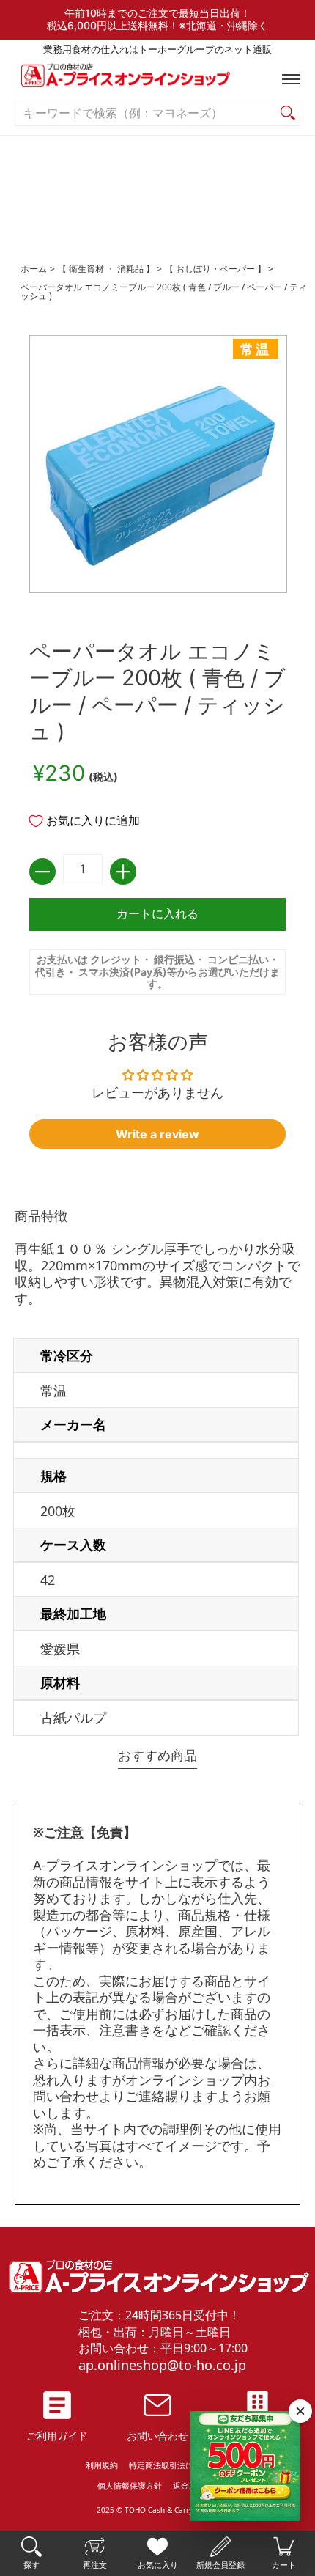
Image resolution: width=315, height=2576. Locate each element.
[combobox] (146, 113)
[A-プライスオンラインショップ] (157, 79)
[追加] (123, 872)
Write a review (157, 1134)
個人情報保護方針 (130, 2485)
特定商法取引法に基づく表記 (181, 2465)
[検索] (288, 113)
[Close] (300, 2411)
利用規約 (102, 2465)
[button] (288, 79)
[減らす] (42, 872)
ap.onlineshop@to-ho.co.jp (162, 2365)
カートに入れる (157, 914)
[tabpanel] (157, 1475)
